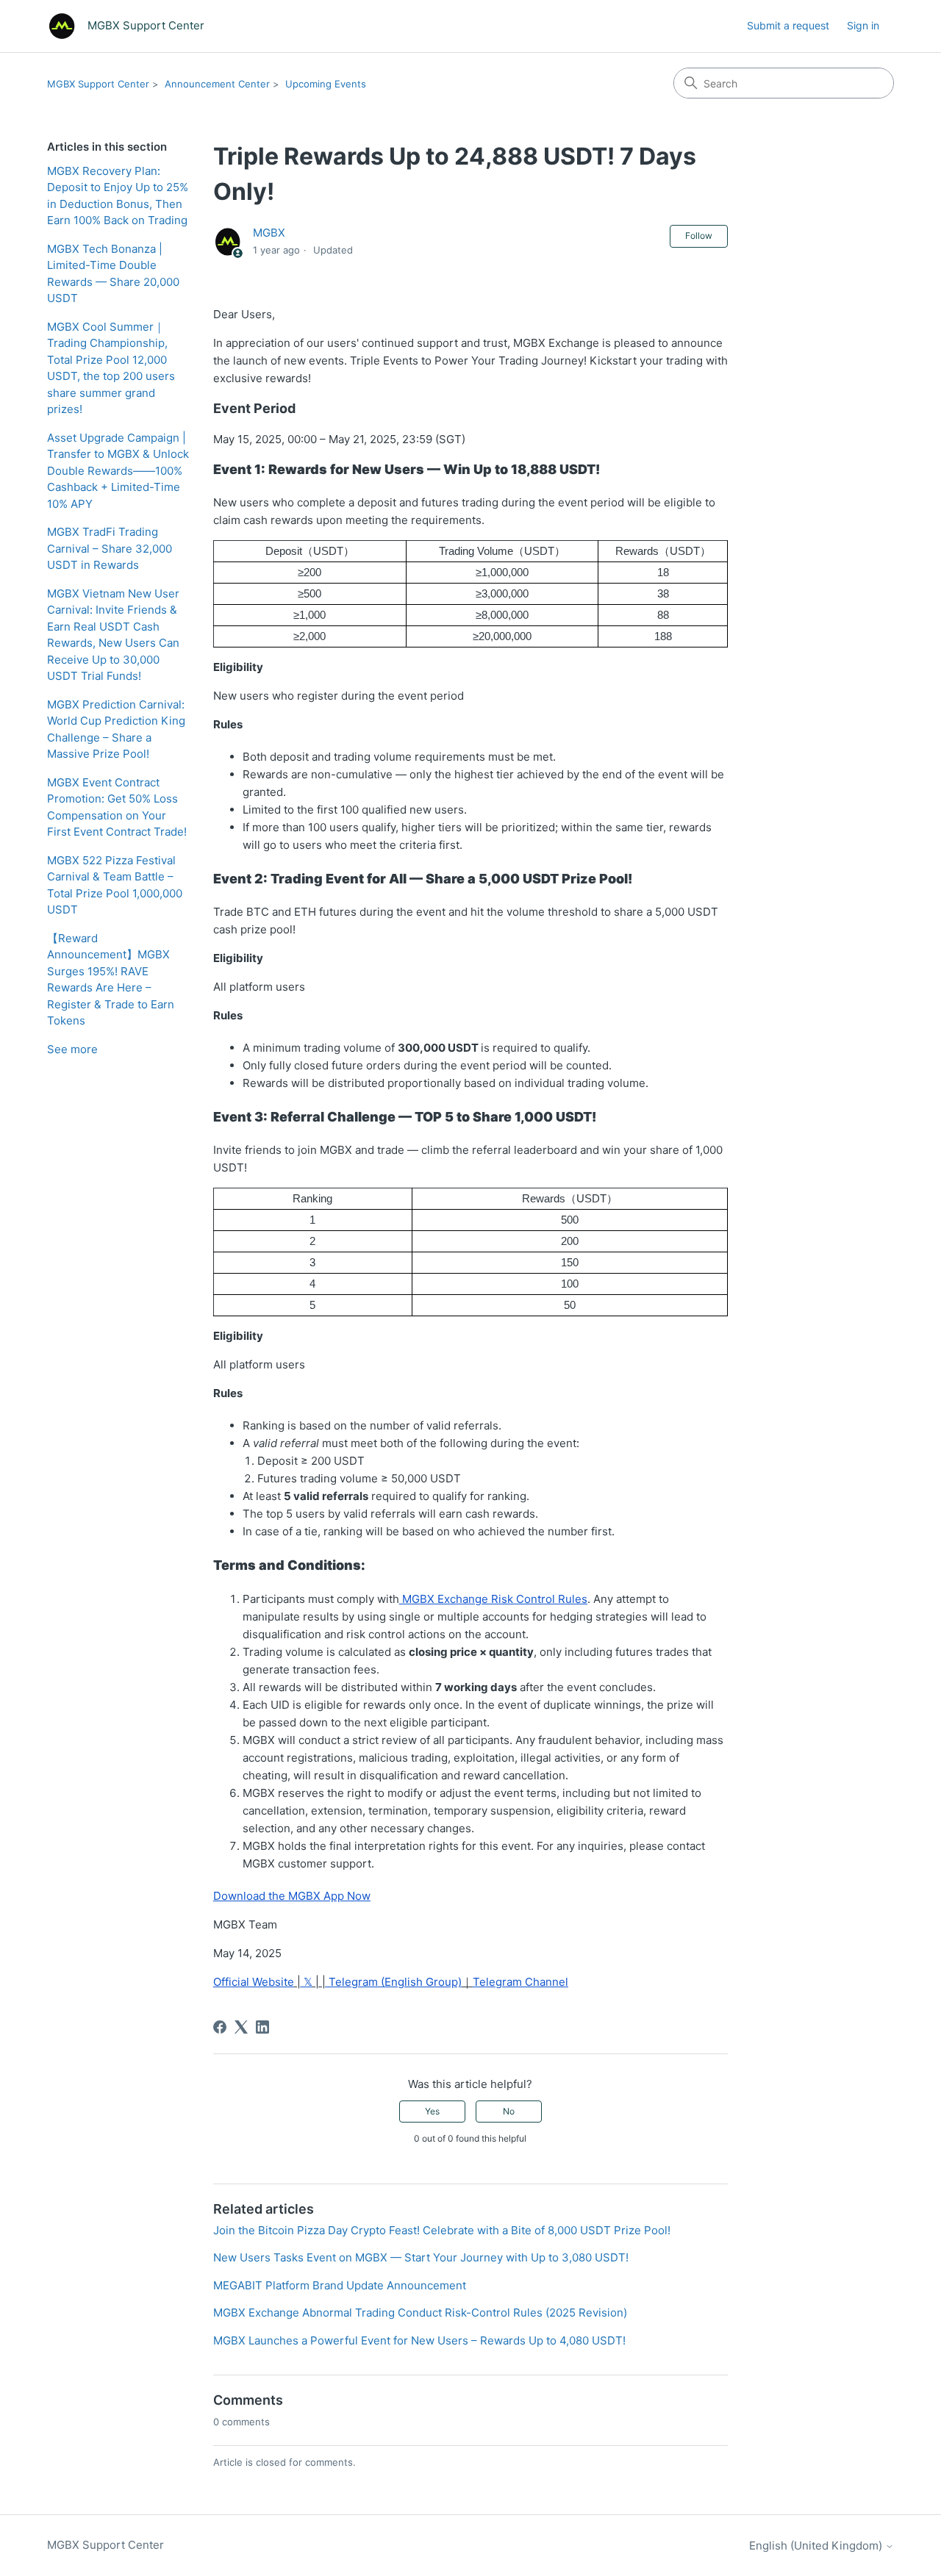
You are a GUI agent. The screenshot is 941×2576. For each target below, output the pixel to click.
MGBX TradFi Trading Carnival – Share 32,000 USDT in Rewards (110, 548)
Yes (432, 2111)
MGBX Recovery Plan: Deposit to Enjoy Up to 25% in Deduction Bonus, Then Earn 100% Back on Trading (118, 196)
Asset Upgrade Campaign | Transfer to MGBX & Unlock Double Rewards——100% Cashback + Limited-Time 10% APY (118, 471)
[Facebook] (220, 2027)
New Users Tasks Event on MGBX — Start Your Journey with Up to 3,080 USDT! (421, 2257)
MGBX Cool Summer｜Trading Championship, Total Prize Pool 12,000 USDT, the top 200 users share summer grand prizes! (111, 368)
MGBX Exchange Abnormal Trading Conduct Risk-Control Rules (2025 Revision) (420, 2313)
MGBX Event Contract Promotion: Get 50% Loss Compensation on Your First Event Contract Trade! (117, 807)
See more (72, 1049)
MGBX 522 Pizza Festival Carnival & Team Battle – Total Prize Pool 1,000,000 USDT (115, 885)
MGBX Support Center (98, 84)
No (509, 2111)
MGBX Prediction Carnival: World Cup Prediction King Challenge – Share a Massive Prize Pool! (116, 729)
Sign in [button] (863, 25)
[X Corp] (241, 2027)
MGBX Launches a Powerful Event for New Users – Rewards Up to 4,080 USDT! (419, 2340)
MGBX (269, 233)
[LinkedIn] (262, 2027)
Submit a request (788, 25)
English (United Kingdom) (817, 2545)
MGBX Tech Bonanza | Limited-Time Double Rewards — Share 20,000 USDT (113, 274)
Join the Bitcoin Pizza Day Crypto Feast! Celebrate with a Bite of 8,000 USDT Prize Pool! (442, 2230)
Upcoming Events (326, 84)
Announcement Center (217, 84)
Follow (699, 236)
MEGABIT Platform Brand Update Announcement (340, 2285)
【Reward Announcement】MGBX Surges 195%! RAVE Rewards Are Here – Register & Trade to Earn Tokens (111, 980)
